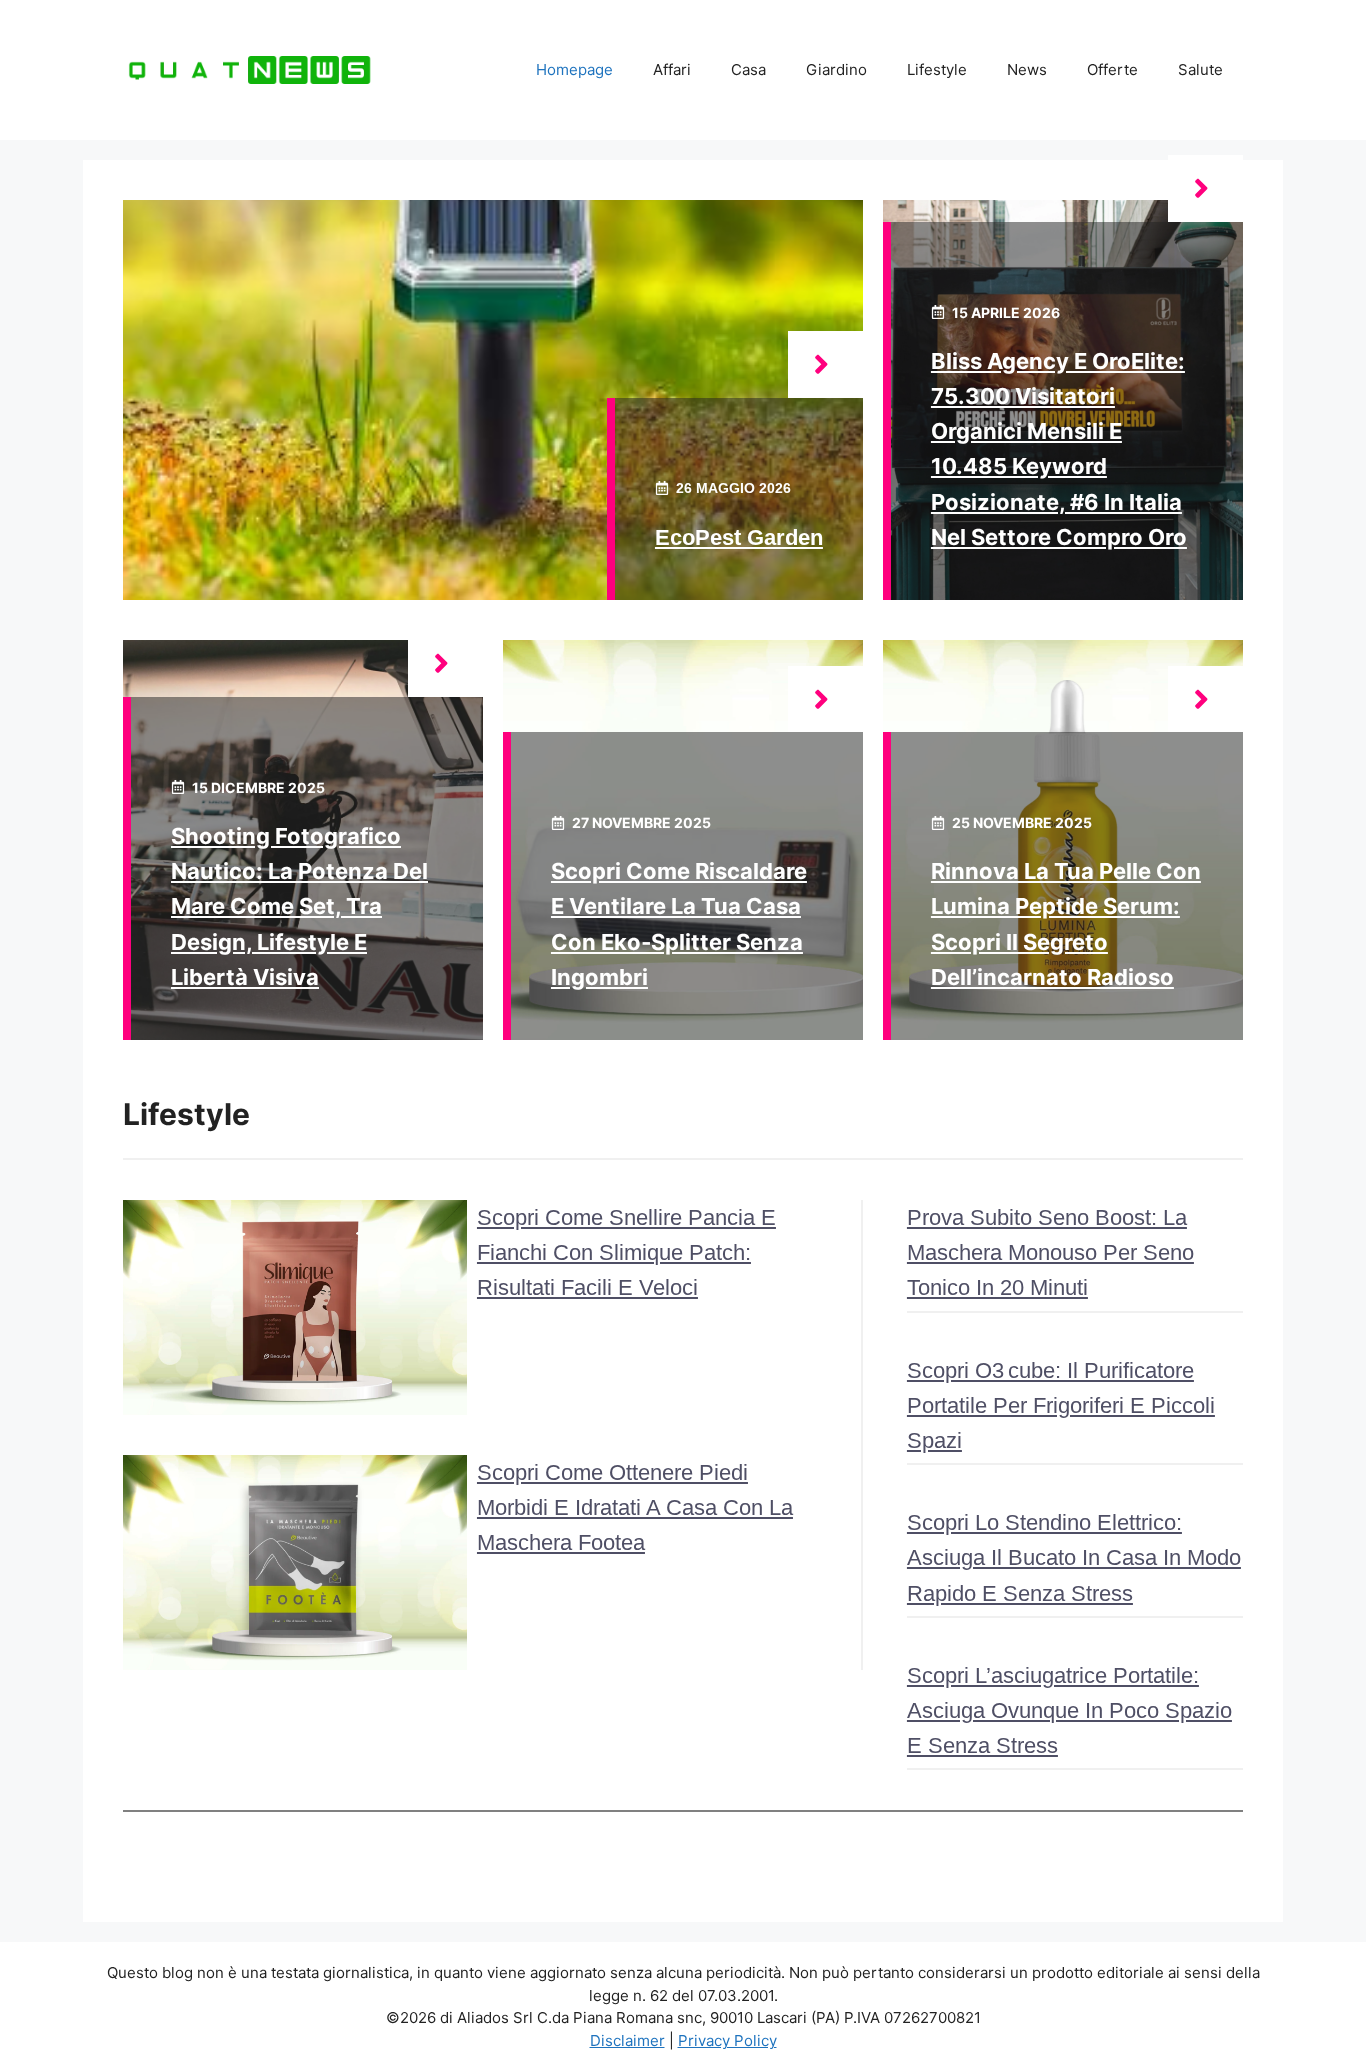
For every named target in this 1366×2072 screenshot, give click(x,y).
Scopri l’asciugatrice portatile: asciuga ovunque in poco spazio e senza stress (1069, 1710)
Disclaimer (627, 2040)
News (1027, 69)
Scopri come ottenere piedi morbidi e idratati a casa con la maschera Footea (635, 1507)
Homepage (574, 69)
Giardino (836, 69)
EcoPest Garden (739, 537)
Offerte (1112, 69)
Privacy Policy (727, 2040)
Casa (748, 69)
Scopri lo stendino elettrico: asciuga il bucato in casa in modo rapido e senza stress (1074, 1557)
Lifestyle (937, 69)
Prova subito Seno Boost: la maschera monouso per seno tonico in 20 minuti (1050, 1252)
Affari (672, 69)
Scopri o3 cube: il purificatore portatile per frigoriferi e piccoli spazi (1061, 1405)
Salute (1200, 69)
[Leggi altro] (825, 364)
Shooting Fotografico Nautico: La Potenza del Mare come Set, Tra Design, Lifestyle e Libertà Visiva (299, 906)
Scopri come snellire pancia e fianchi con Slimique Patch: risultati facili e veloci (626, 1252)
